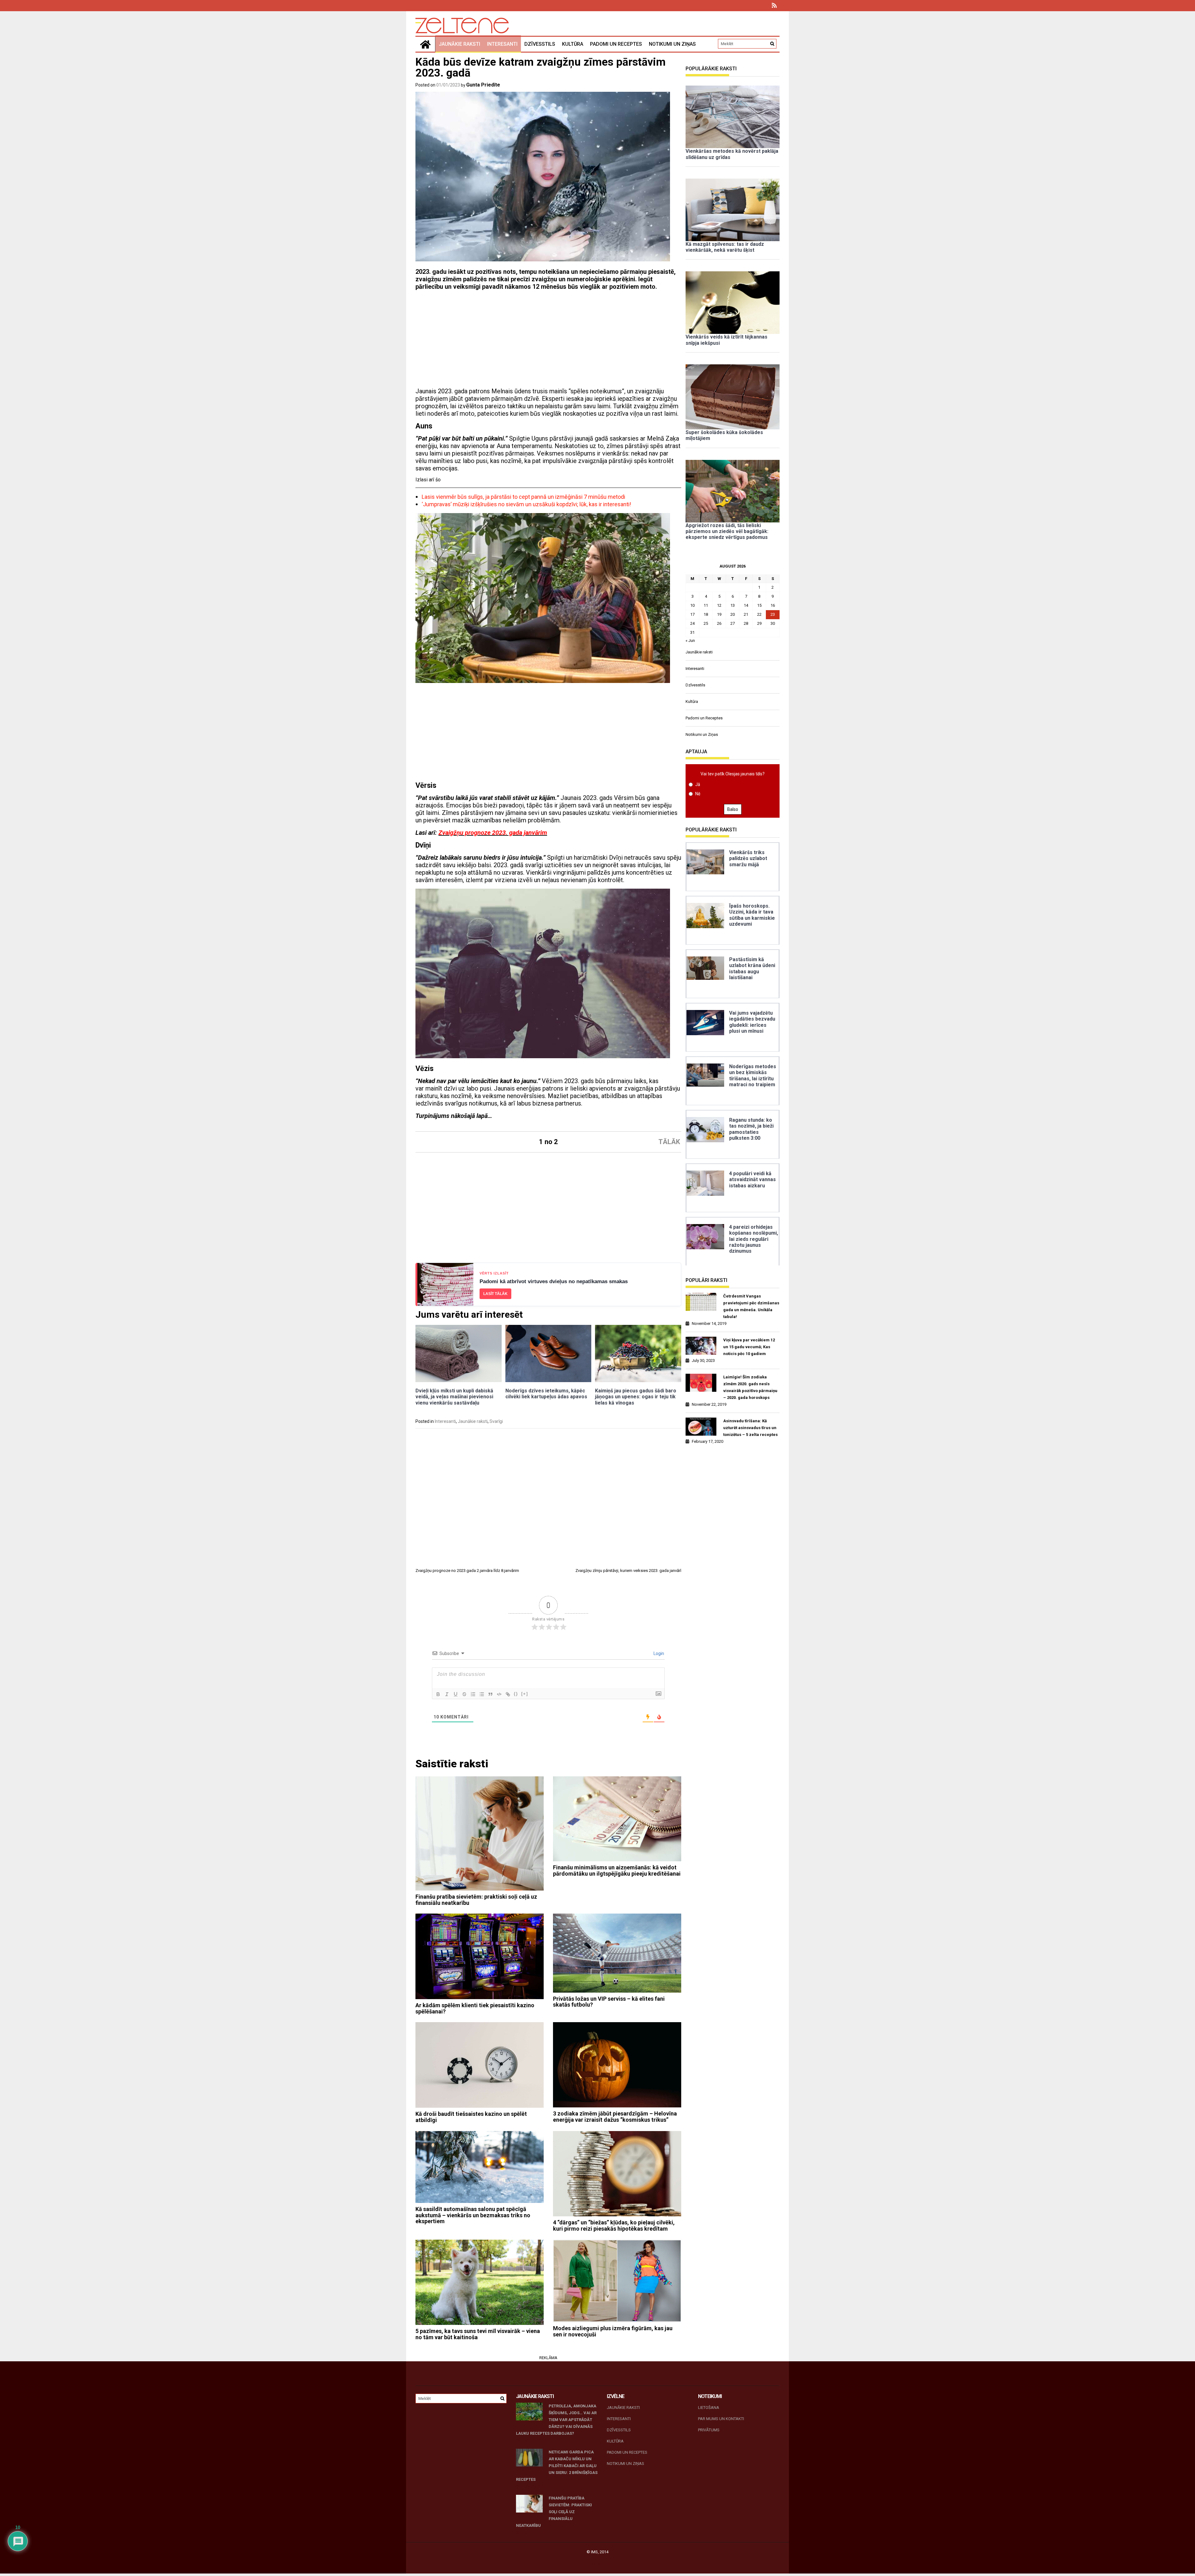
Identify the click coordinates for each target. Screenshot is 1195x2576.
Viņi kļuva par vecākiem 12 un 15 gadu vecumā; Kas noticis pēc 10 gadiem (749, 1347)
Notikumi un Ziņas (672, 44)
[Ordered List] (473, 1694)
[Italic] (447, 1694)
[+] (525, 1694)
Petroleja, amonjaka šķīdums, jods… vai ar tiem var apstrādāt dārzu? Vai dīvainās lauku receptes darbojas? (556, 2420)
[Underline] (456, 1694)
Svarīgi (496, 1421)
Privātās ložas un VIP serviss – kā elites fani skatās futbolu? (609, 2002)
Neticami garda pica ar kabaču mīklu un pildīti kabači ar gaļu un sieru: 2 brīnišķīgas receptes (557, 2466)
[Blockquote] (490, 1694)
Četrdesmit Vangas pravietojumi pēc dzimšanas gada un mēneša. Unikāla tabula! (751, 1306)
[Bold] (438, 1694)
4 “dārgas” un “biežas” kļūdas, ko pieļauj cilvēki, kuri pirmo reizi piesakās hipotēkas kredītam (614, 2225)
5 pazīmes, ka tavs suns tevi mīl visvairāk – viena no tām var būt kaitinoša (478, 2334)
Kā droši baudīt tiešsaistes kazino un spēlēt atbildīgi (471, 2117)
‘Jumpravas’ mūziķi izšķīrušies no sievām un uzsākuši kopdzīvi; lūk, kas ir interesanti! (526, 504)
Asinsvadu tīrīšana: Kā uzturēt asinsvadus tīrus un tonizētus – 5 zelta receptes (750, 1428)
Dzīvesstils (540, 44)
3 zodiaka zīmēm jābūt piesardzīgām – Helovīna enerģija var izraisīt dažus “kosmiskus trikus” (615, 2117)
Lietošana (709, 2408)
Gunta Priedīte (483, 85)
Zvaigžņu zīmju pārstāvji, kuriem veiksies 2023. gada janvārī (628, 1571)
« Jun (690, 640)
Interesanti (502, 44)
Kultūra (573, 44)
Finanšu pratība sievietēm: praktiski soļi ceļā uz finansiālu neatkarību (476, 1900)
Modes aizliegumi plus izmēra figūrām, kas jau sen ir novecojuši (613, 2331)
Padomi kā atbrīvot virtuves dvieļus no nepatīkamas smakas (554, 1281)
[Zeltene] (425, 44)
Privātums (709, 2430)
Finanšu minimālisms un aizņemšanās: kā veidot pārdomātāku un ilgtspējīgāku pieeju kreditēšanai (617, 1870)
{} (516, 1694)
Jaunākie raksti (459, 44)
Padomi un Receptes (616, 44)
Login (658, 1653)
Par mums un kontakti (721, 2419)
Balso (733, 809)
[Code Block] (499, 1694)
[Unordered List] (482, 1694)
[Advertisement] (548, 341)
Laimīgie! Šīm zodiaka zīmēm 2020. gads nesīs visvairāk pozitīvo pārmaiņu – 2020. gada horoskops (750, 1387)
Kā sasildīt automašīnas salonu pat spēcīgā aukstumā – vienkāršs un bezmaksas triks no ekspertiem (473, 2215)
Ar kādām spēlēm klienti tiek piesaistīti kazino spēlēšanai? (475, 2008)
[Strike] (464, 1694)
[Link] (508, 1694)
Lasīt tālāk (495, 1294)
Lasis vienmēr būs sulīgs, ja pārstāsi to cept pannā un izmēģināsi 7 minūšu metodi (523, 497)
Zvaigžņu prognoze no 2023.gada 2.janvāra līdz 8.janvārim (467, 1571)
